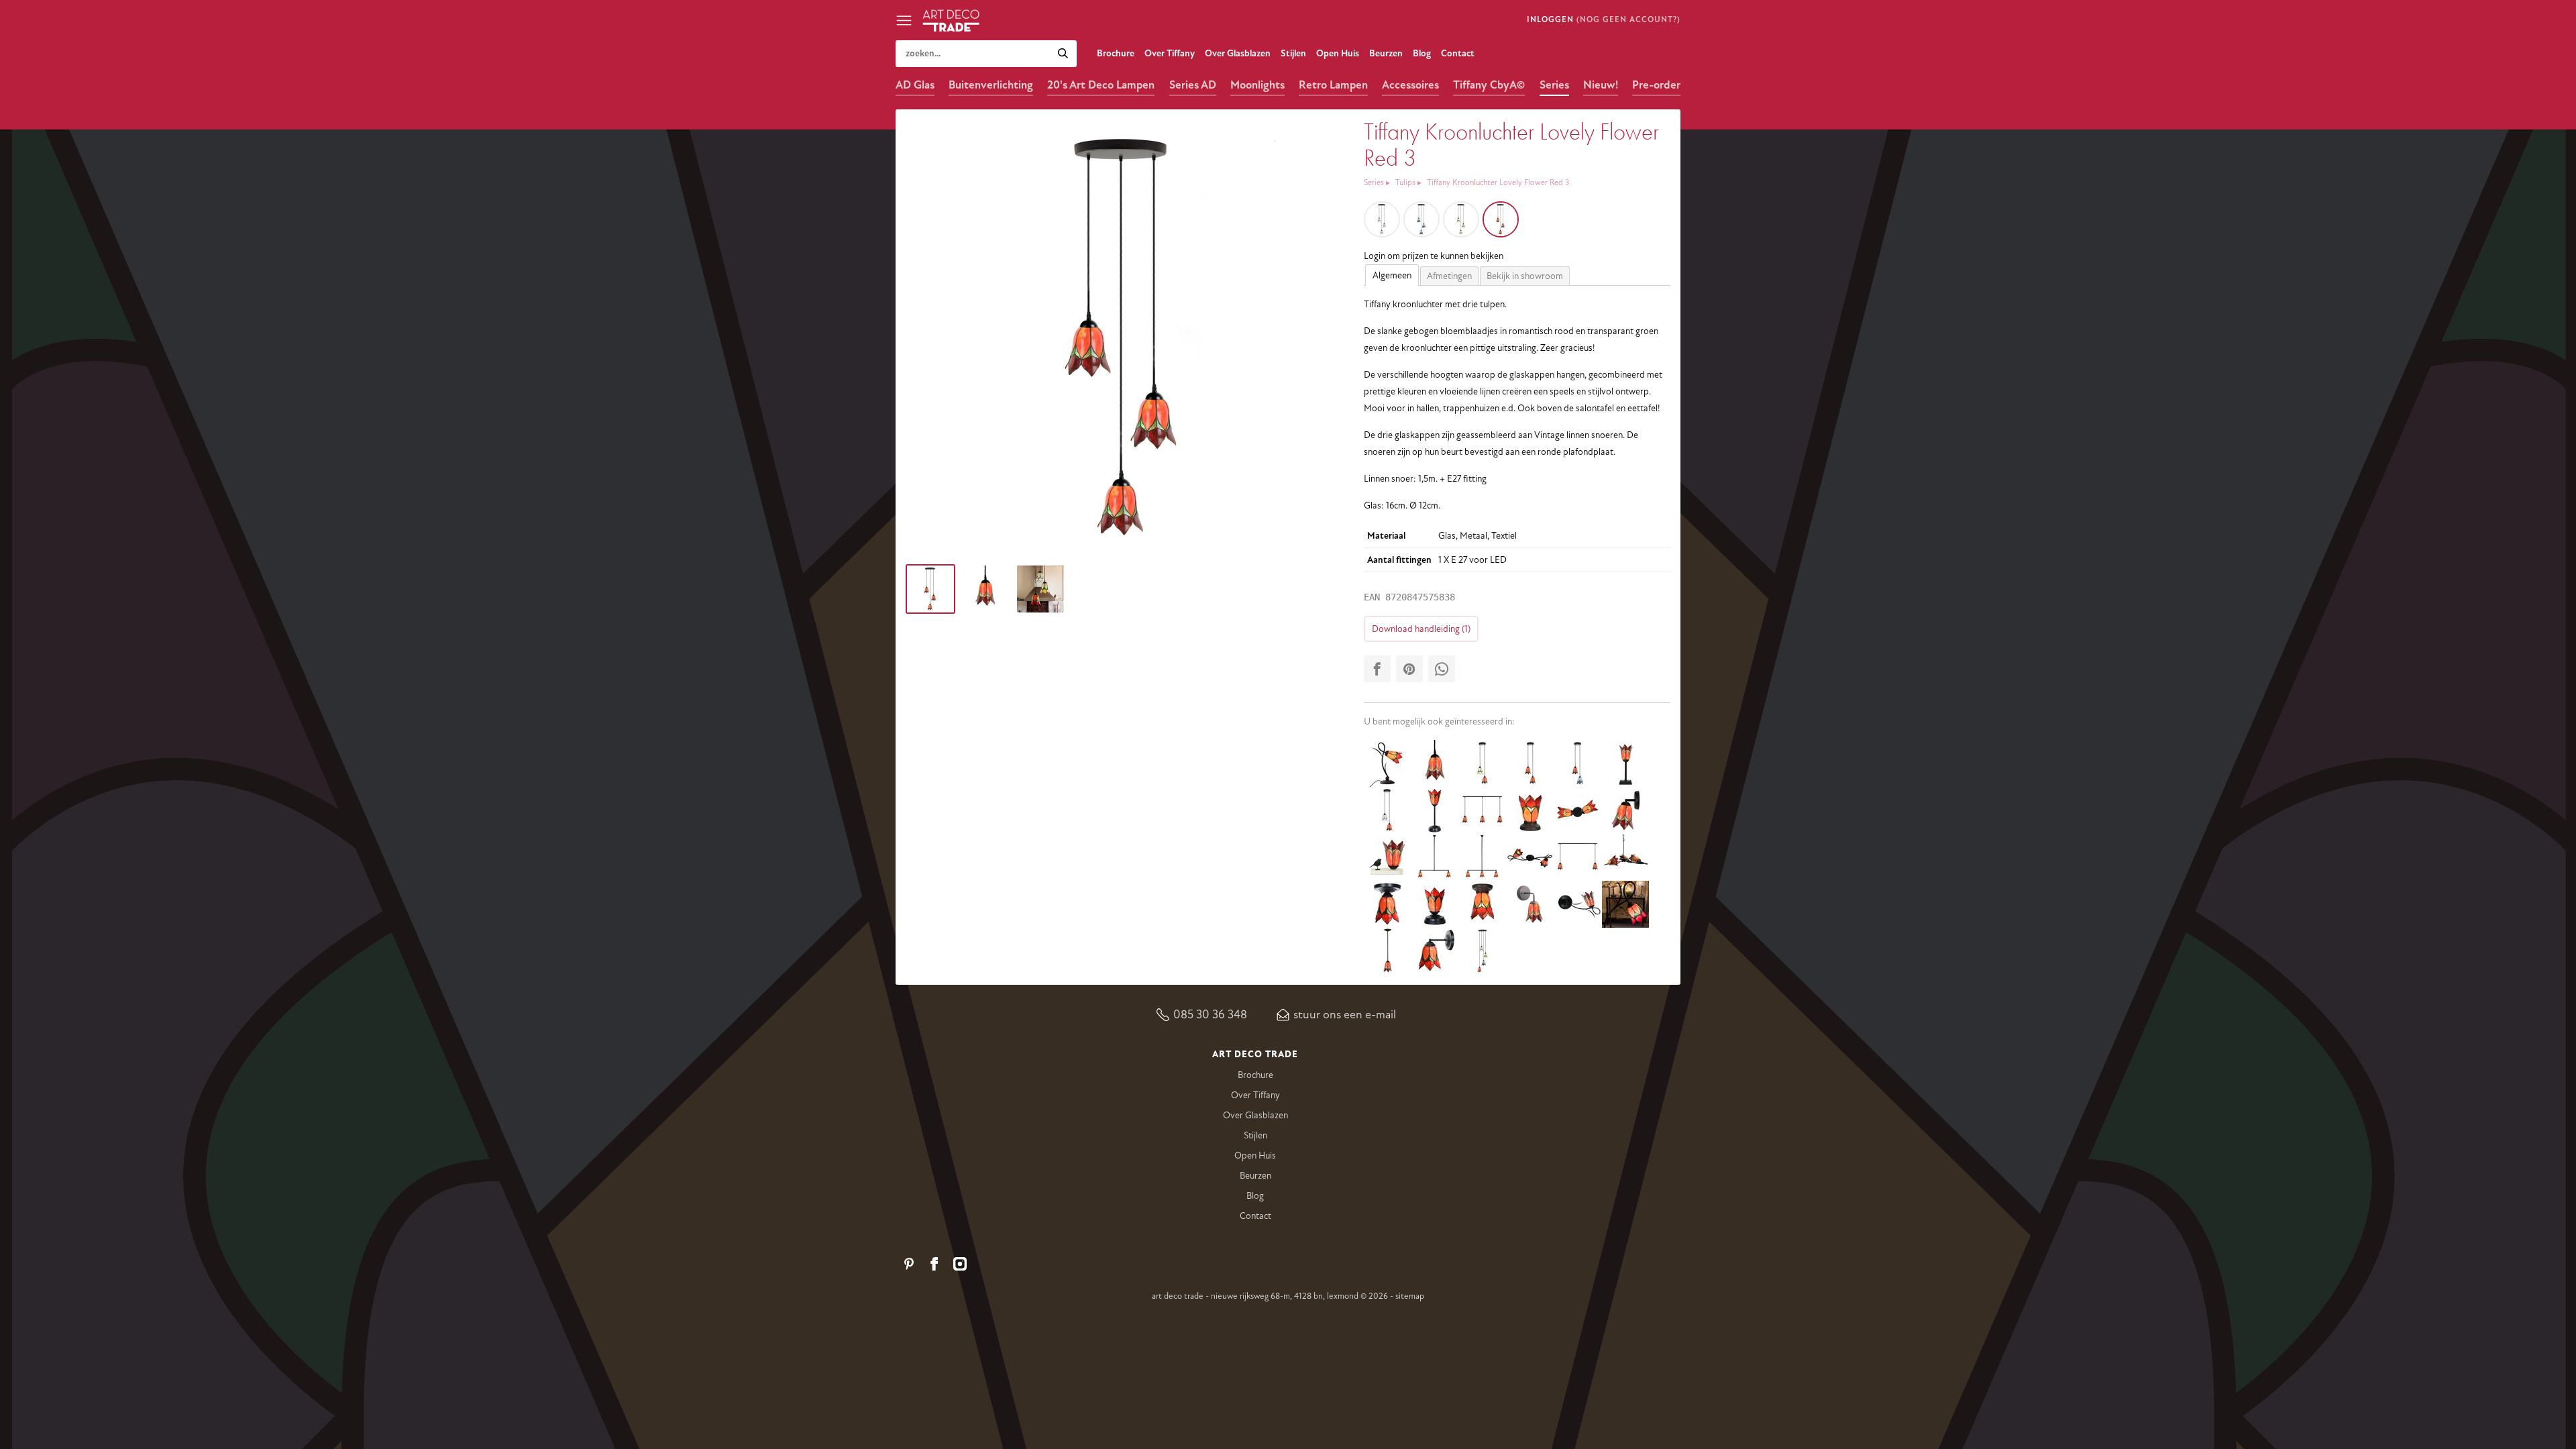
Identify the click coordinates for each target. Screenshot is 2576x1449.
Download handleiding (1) (1421, 629)
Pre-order (1656, 85)
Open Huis (1338, 53)
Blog (1422, 53)
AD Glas (915, 85)
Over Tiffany (1170, 53)
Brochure (1116, 53)
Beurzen (1386, 53)
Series (1554, 85)
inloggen (1550, 20)
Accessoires (1410, 85)
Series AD (1193, 85)
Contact (1458, 53)
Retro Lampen (1333, 85)
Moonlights (1257, 85)
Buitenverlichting (991, 85)
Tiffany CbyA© (1489, 85)
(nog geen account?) (1628, 20)
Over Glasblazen (1238, 53)
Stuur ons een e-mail (1345, 1014)
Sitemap (1410, 1296)
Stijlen (1293, 53)
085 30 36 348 (1210, 1014)
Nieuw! (1601, 85)
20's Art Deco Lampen (1101, 85)
